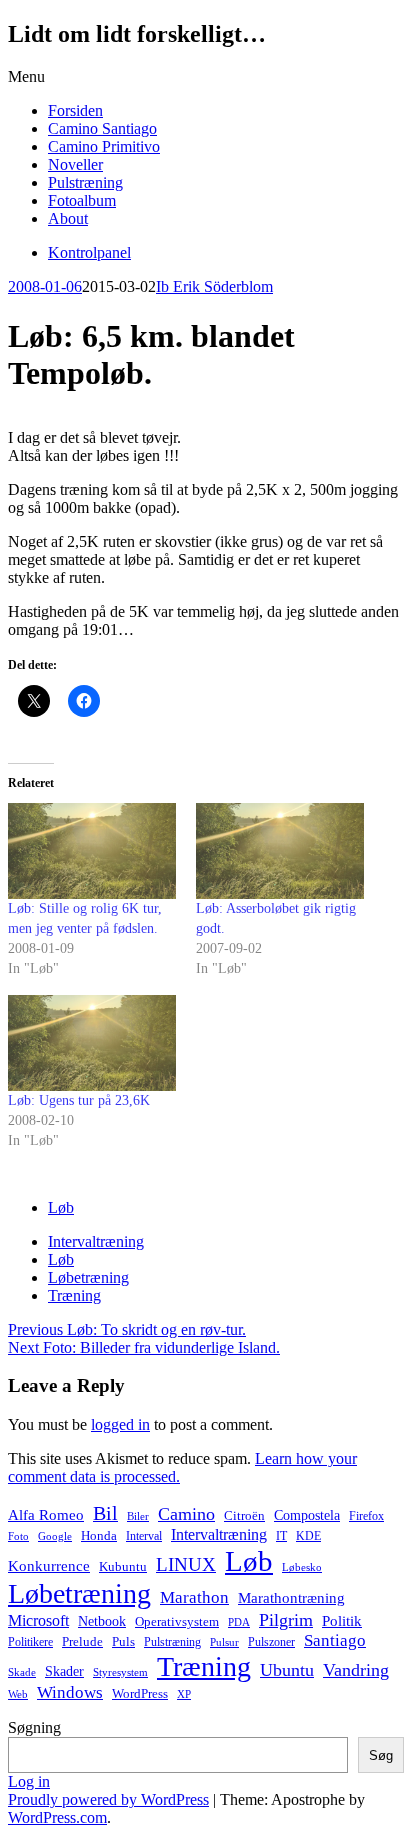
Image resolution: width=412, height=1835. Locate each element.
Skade (22, 1672)
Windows (70, 1692)
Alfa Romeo (46, 1515)
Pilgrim (286, 1620)
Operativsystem (177, 1622)
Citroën (244, 1516)
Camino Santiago (102, 128)
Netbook (102, 1621)
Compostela (307, 1515)
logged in (120, 1424)
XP (184, 1694)
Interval (144, 1536)
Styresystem (120, 1672)
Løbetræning (88, 1277)
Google (55, 1536)
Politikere (30, 1642)
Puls (123, 1641)
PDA (239, 1622)
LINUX (186, 1564)
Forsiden (75, 110)
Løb (61, 1207)
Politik (342, 1621)
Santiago (335, 1640)
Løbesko (302, 1567)
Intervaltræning (96, 1241)
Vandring (356, 1670)
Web (18, 1694)
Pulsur (224, 1642)
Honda (99, 1535)
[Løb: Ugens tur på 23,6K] (92, 1043)
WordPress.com (57, 1817)
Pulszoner (271, 1642)
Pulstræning (85, 182)
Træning (74, 1295)
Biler (138, 1516)
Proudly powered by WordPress (108, 1799)
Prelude (82, 1641)
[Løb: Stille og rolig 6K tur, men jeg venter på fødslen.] (92, 851)
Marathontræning (291, 1598)
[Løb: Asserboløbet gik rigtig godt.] (280, 851)
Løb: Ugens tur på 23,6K (79, 1100)
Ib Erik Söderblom (214, 286)
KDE (308, 1536)
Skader (64, 1671)
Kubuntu (123, 1567)
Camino (186, 1514)
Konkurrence (49, 1565)
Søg (381, 1755)
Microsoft (38, 1620)
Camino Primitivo (104, 146)
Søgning (34, 1727)
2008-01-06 (45, 286)
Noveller (75, 164)
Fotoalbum (82, 200)
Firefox (366, 1516)
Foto (18, 1536)
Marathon (194, 1597)
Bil (105, 1513)
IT (281, 1536)
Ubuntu (287, 1670)
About (68, 218)
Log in (29, 1781)
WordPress (140, 1694)
